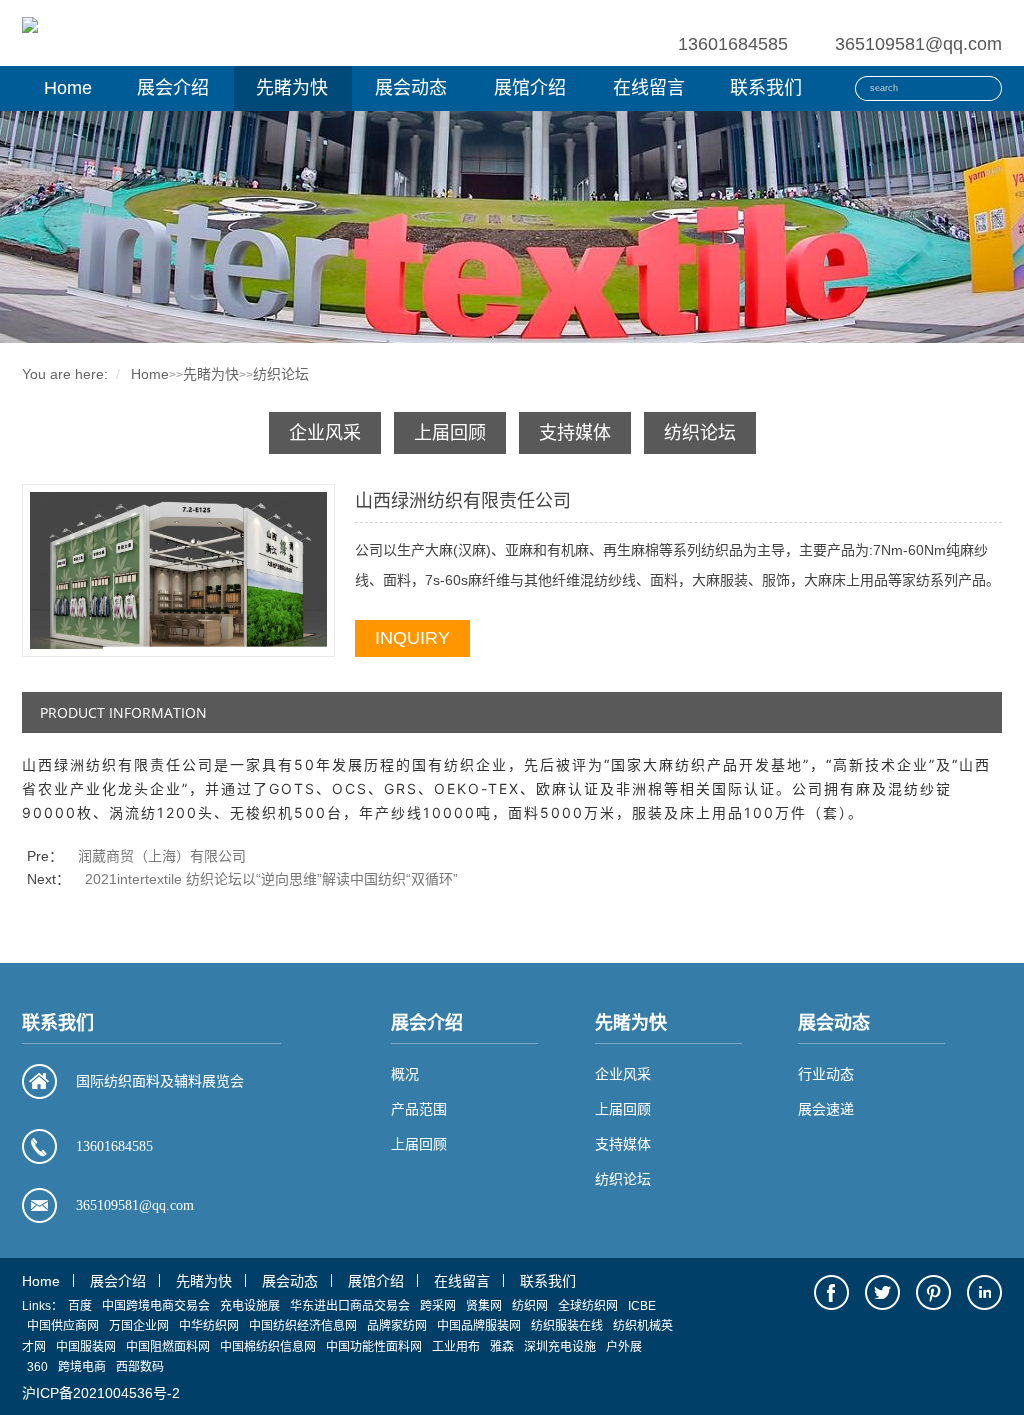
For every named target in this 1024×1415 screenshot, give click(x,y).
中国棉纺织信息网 (268, 1347)
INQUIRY (412, 638)
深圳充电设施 (560, 1347)
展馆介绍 (530, 88)
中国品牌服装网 (479, 1326)
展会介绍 (173, 88)
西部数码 (140, 1367)
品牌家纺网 (397, 1326)
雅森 (502, 1347)
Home (68, 88)
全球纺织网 (588, 1306)
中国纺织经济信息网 (303, 1326)
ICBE (642, 1306)
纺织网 (530, 1306)
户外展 (624, 1347)
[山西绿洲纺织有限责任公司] (178, 569)
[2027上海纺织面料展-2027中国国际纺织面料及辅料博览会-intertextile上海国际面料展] (30, 23)
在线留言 (649, 88)
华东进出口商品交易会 (350, 1306)
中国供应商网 (63, 1326)
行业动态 (826, 1074)
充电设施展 (250, 1306)
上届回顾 (450, 433)
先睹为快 (292, 88)
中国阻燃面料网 (168, 1347)
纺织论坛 (281, 374)
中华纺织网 (209, 1326)
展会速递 (826, 1109)
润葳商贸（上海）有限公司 (162, 856)
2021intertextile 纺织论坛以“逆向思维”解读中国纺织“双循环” (271, 879)
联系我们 (766, 88)
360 (37, 1367)
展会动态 (411, 88)
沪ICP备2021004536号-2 (101, 1393)
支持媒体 (575, 433)
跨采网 (438, 1306)
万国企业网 (139, 1326)
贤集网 (484, 1306)
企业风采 (325, 433)
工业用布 (456, 1347)
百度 (80, 1306)
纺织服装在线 (567, 1326)
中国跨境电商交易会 (156, 1306)
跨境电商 (82, 1367)
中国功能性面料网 (374, 1347)
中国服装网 (86, 1347)
